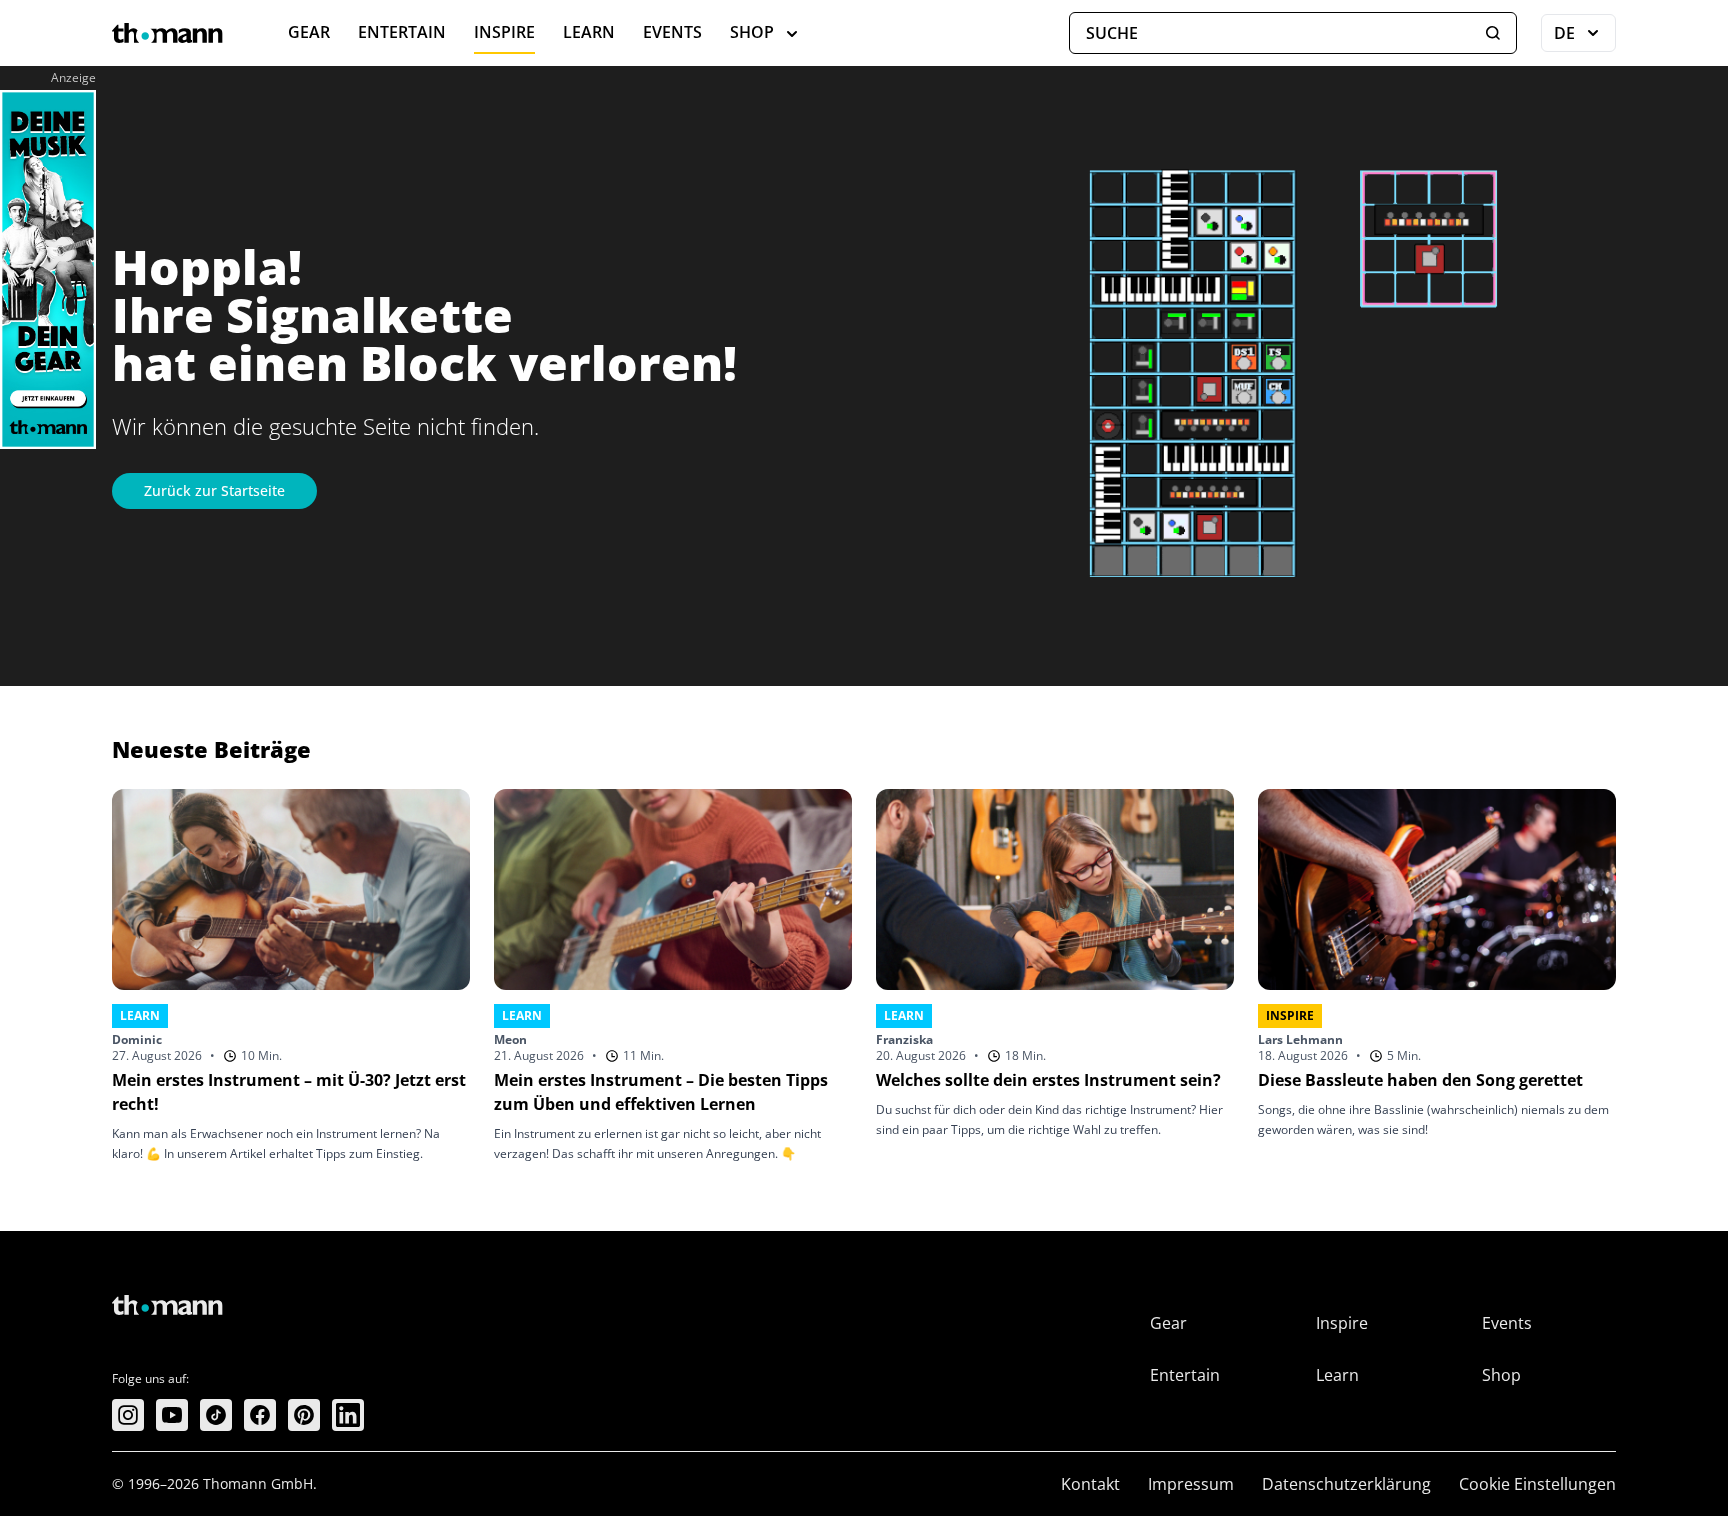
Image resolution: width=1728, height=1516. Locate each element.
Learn (589, 32)
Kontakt (1090, 1484)
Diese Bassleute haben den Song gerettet (1420, 1080)
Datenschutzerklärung (1346, 1484)
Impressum (1191, 1484)
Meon (510, 1039)
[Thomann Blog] (168, 33)
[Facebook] (260, 1415)
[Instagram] (128, 1415)
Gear (309, 32)
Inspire (504, 32)
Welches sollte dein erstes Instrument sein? (1048, 1080)
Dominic (137, 1039)
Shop (752, 32)
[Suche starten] (1493, 33)
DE (1585, 37)
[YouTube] (172, 1415)
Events (672, 32)
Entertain (402, 32)
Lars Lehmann (1300, 1039)
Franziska (904, 1039)
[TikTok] (216, 1415)
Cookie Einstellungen (1537, 1484)
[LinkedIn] (348, 1415)
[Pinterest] (304, 1415)
